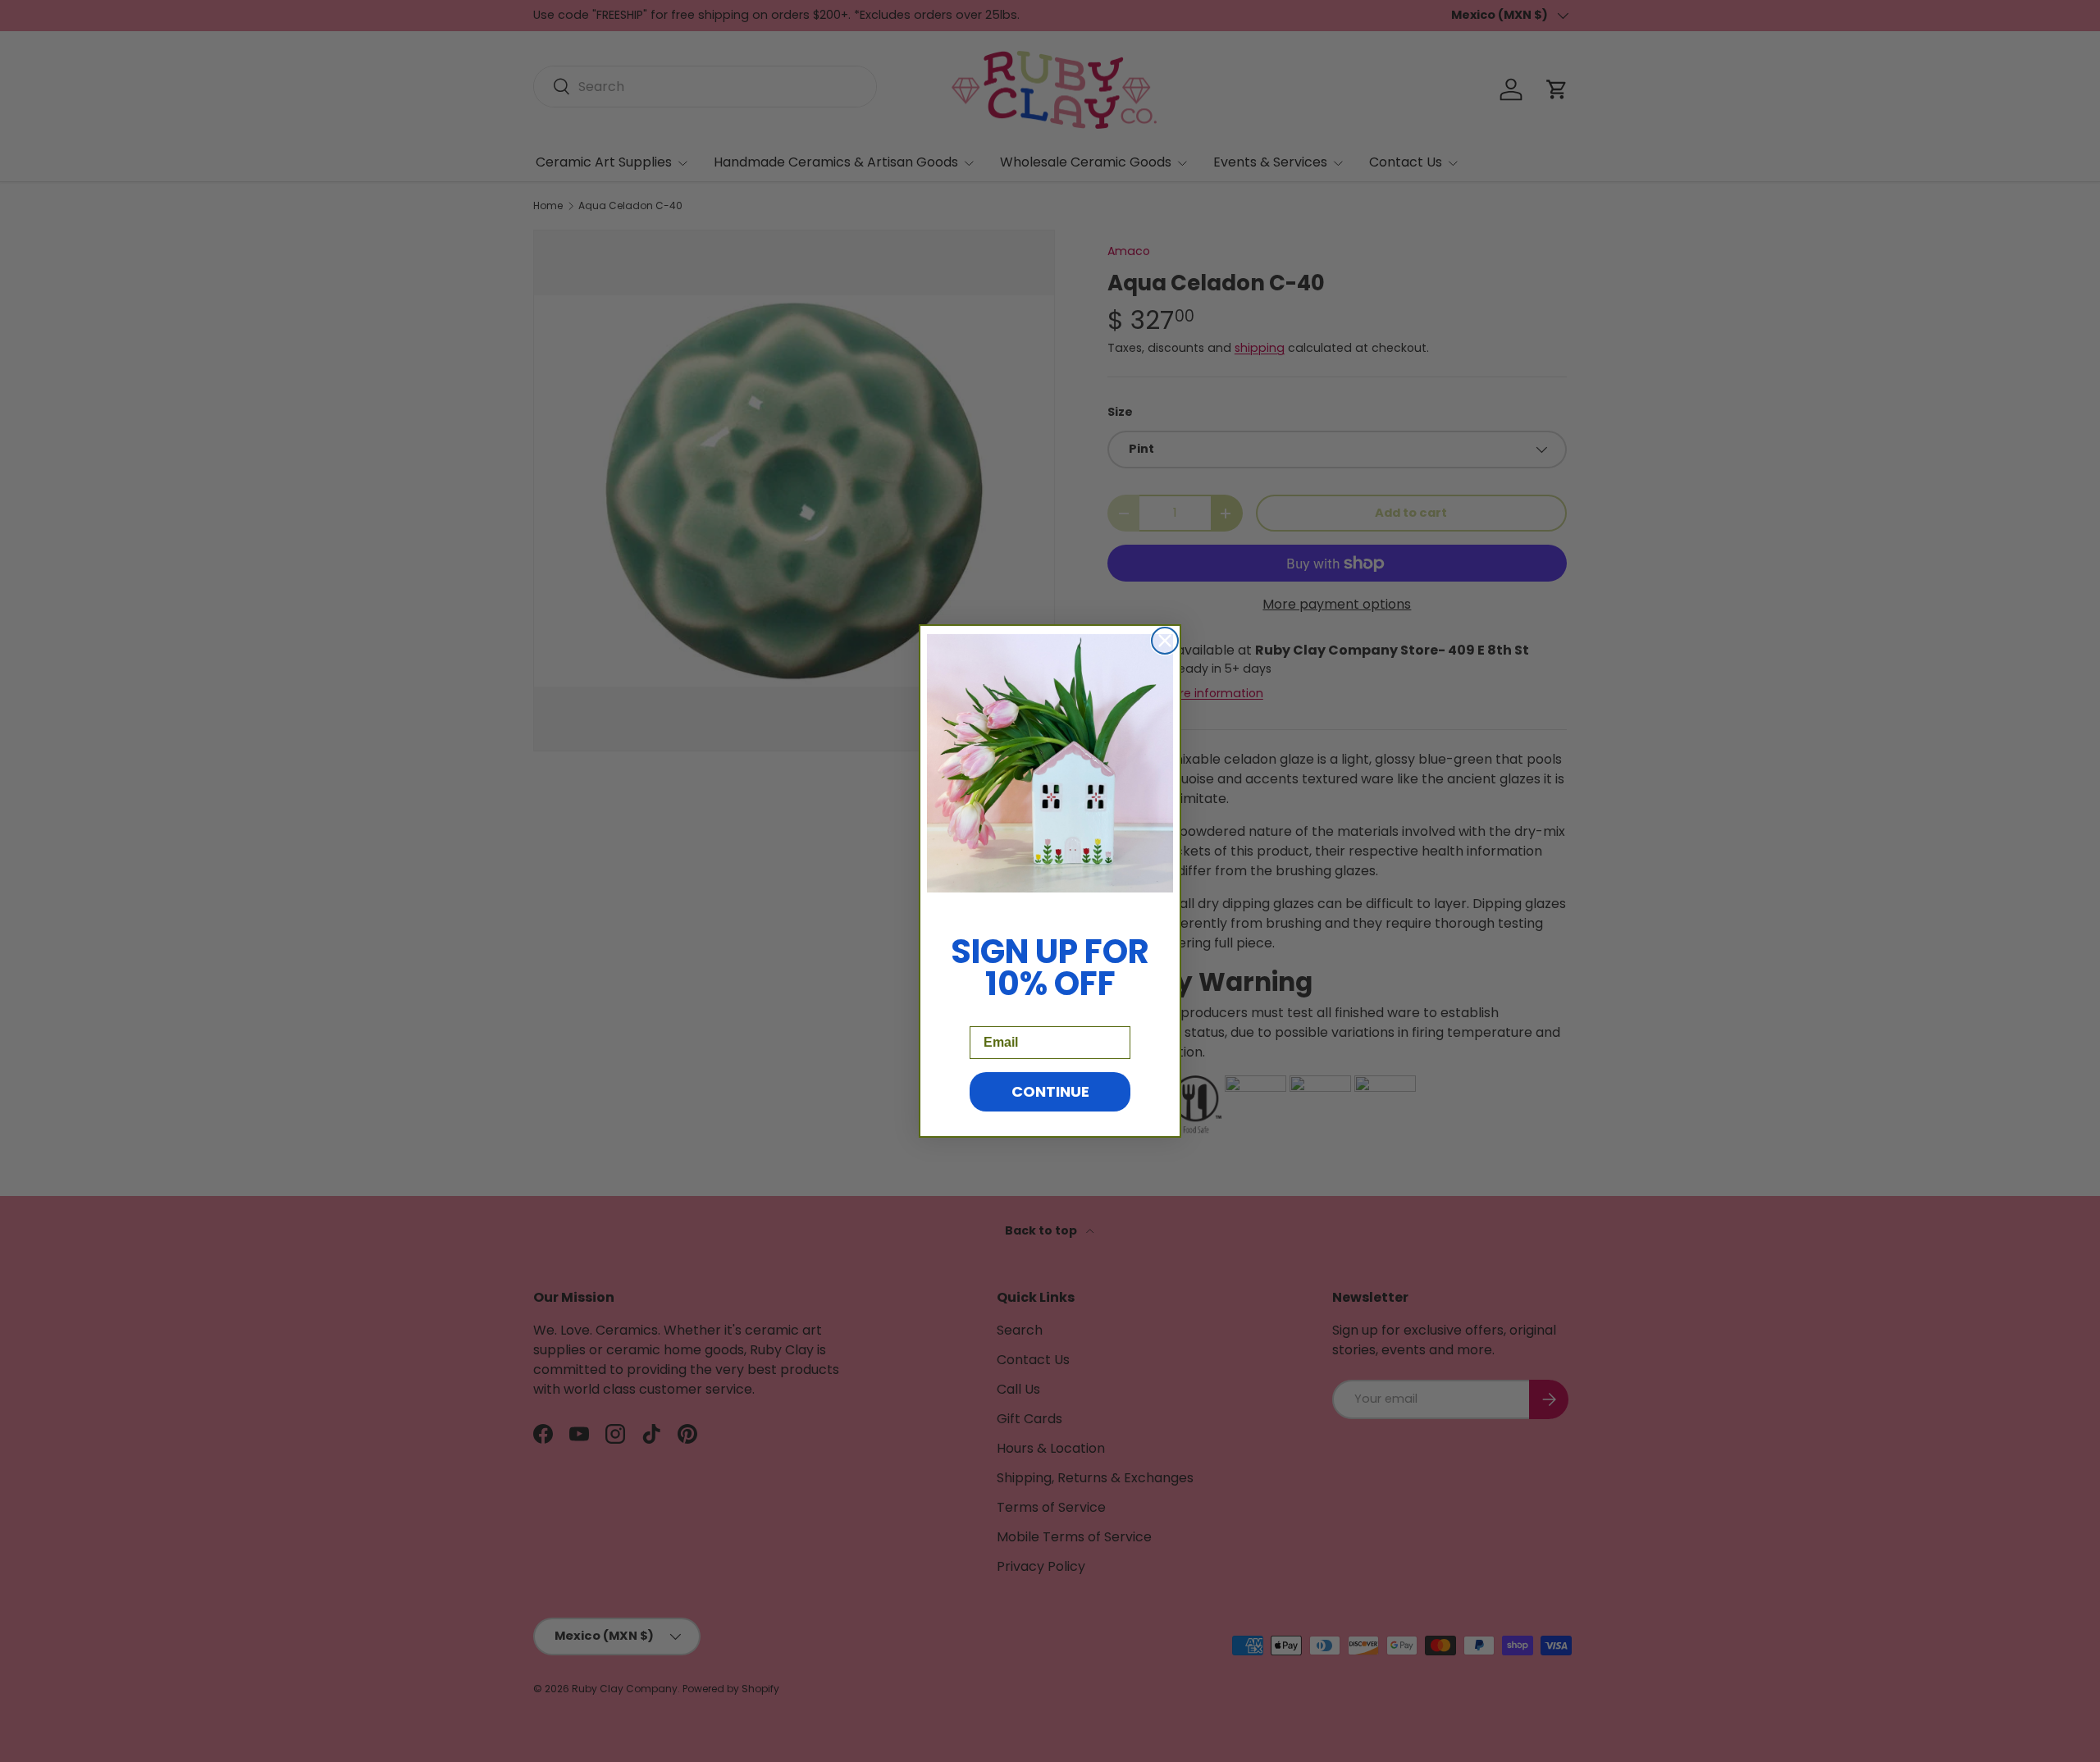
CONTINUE (1050, 1091)
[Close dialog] (1165, 641)
